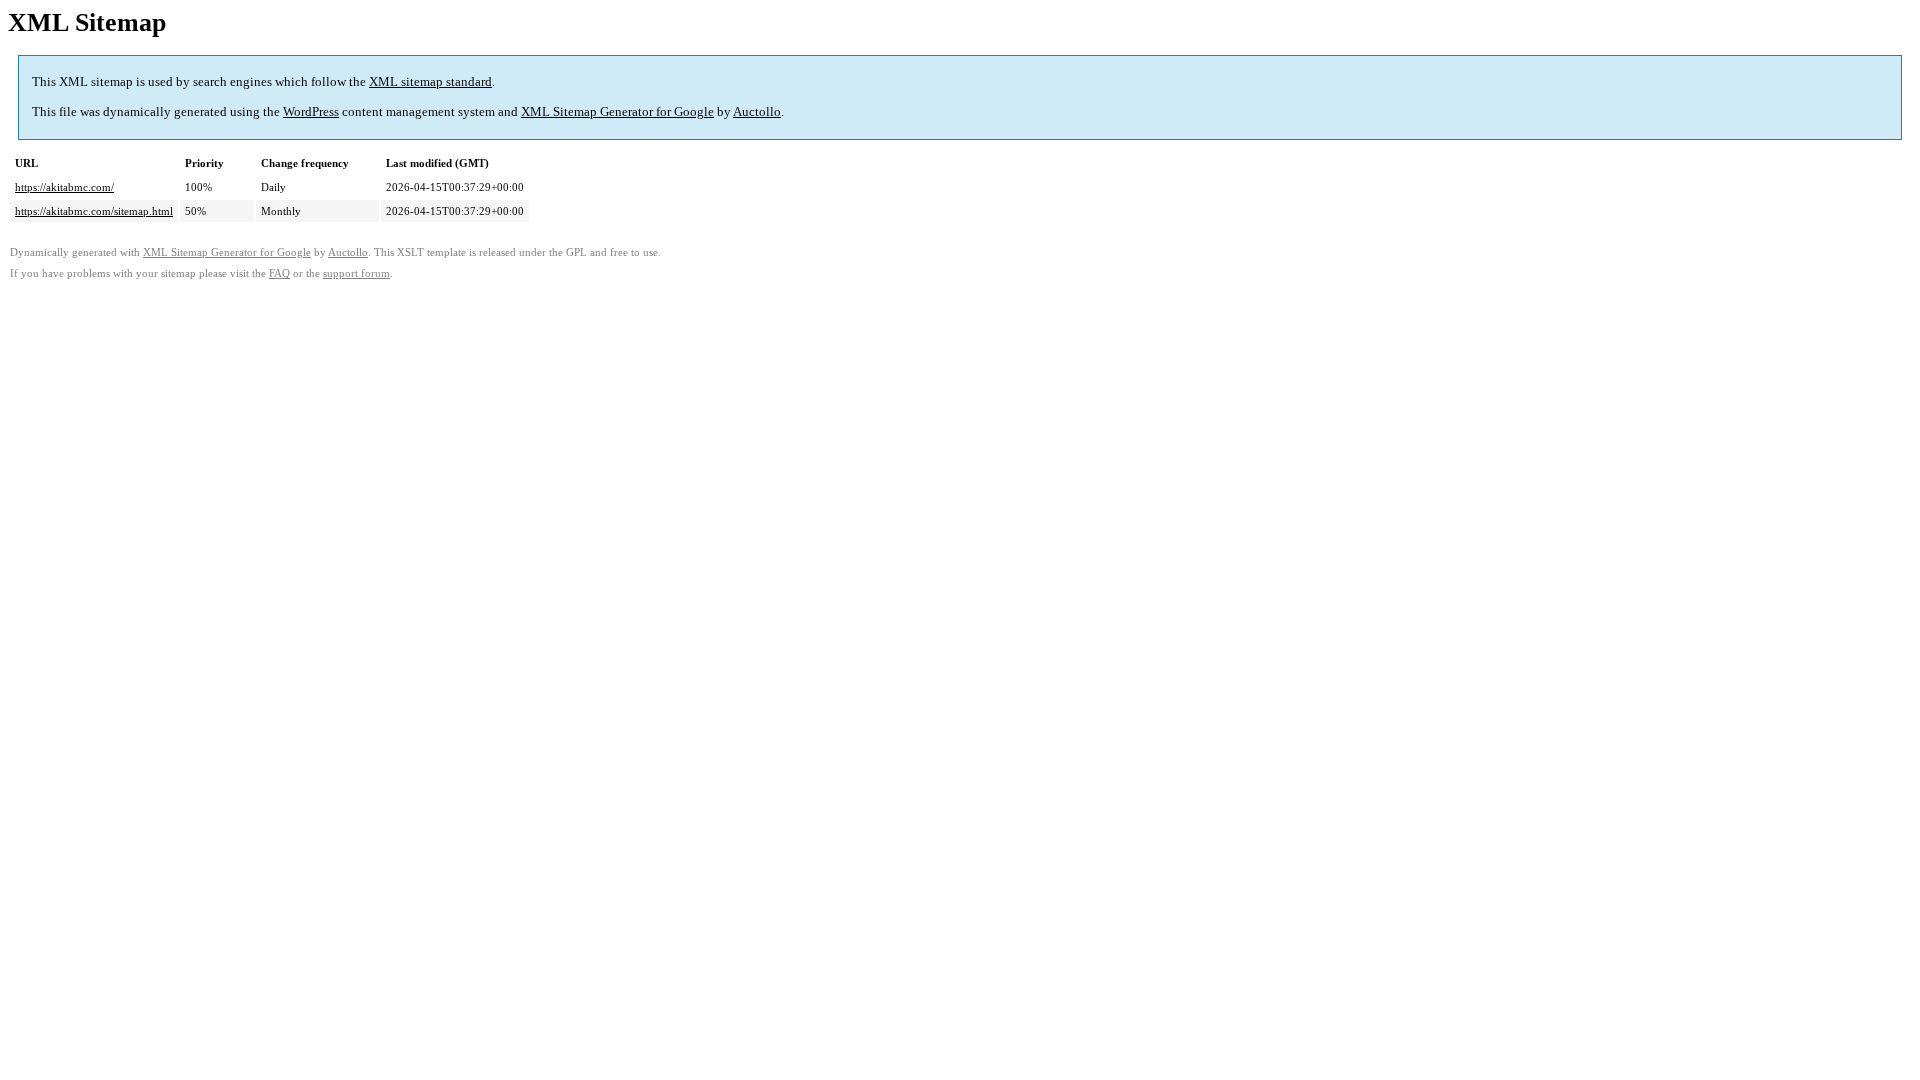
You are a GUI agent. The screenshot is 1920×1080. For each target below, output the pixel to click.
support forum (356, 273)
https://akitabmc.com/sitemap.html (94, 211)
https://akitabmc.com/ (64, 187)
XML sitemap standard (430, 81)
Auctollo (757, 111)
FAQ (279, 273)
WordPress (311, 111)
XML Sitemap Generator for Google (617, 111)
